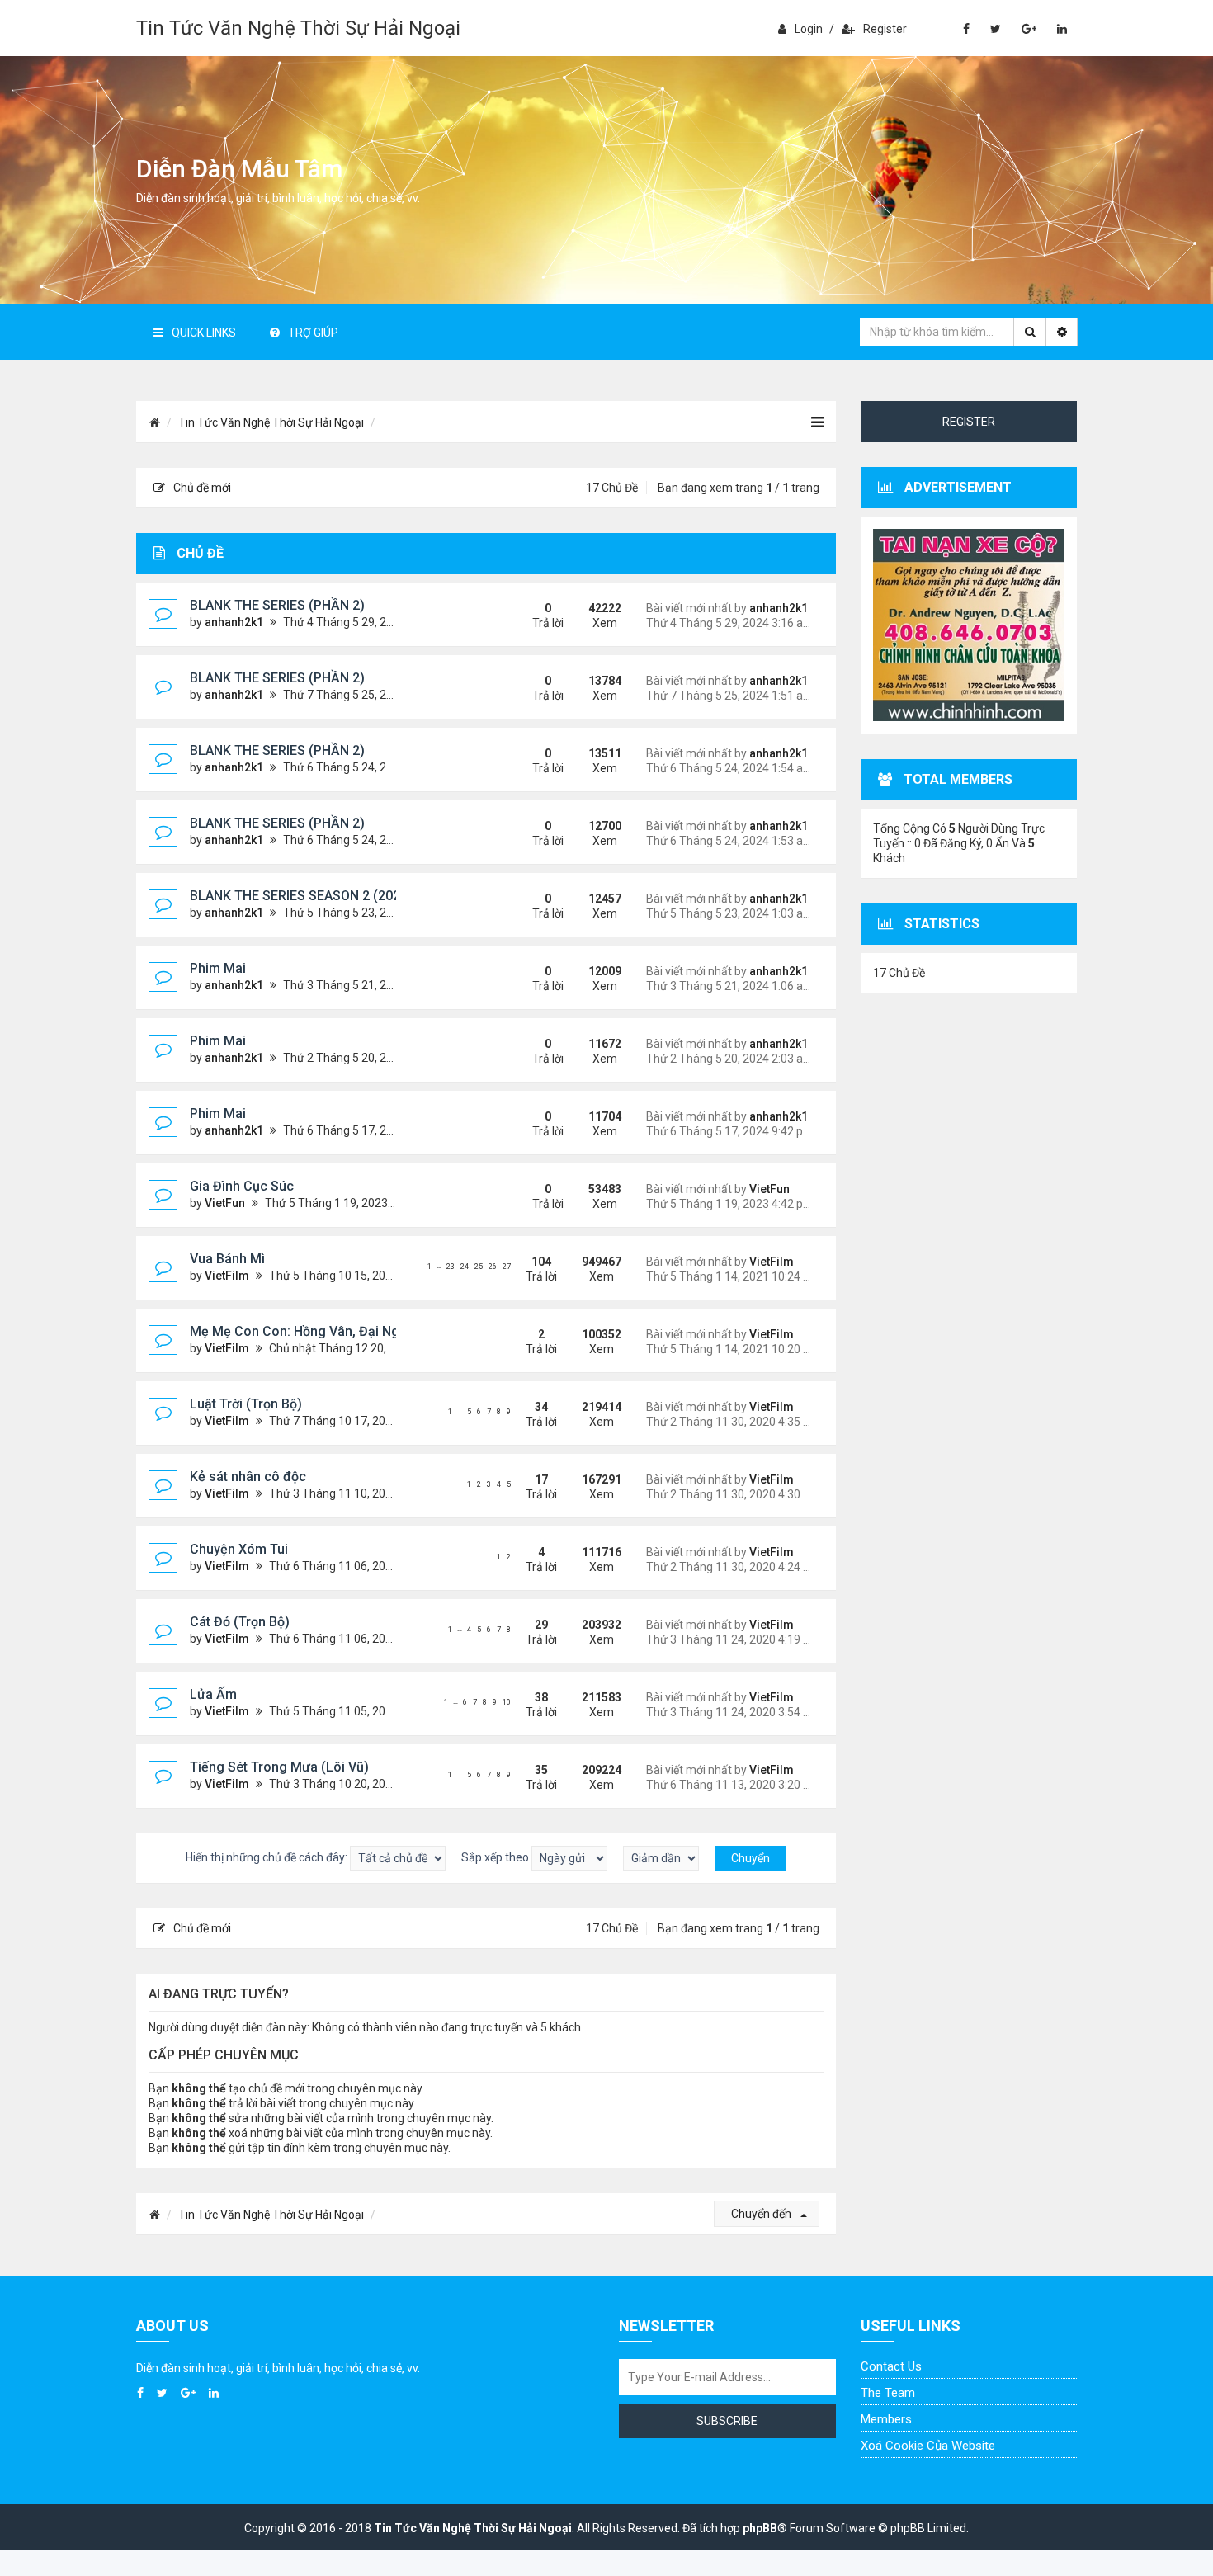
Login (809, 29)
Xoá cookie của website (928, 2446)
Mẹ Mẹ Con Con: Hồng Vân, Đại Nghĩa (304, 1331)
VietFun (225, 1203)
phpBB (760, 2528)
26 (493, 1267)
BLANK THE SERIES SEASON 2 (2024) (301, 896)
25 (479, 1267)
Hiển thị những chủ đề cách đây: (268, 1857)
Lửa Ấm (213, 1694)
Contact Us (891, 2366)
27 (507, 1267)
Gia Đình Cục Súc (242, 1186)
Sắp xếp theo (496, 1857)
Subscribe (727, 2421)
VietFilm (227, 1276)
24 (465, 1267)
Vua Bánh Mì (227, 1259)
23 (451, 1267)
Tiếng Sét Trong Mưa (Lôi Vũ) (279, 1767)
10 (507, 1702)
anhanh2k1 (234, 622)
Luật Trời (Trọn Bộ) (246, 1404)
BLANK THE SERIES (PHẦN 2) (277, 605)
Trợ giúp (313, 333)
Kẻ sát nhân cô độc (248, 1477)
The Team (888, 2393)
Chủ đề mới (202, 488)
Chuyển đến (762, 2214)
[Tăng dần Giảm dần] (661, 1858)
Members (886, 2419)
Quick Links (204, 333)
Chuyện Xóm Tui (239, 1549)
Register (885, 29)
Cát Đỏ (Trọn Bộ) (240, 1622)
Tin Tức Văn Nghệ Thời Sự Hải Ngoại (298, 28)
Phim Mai (218, 968)
